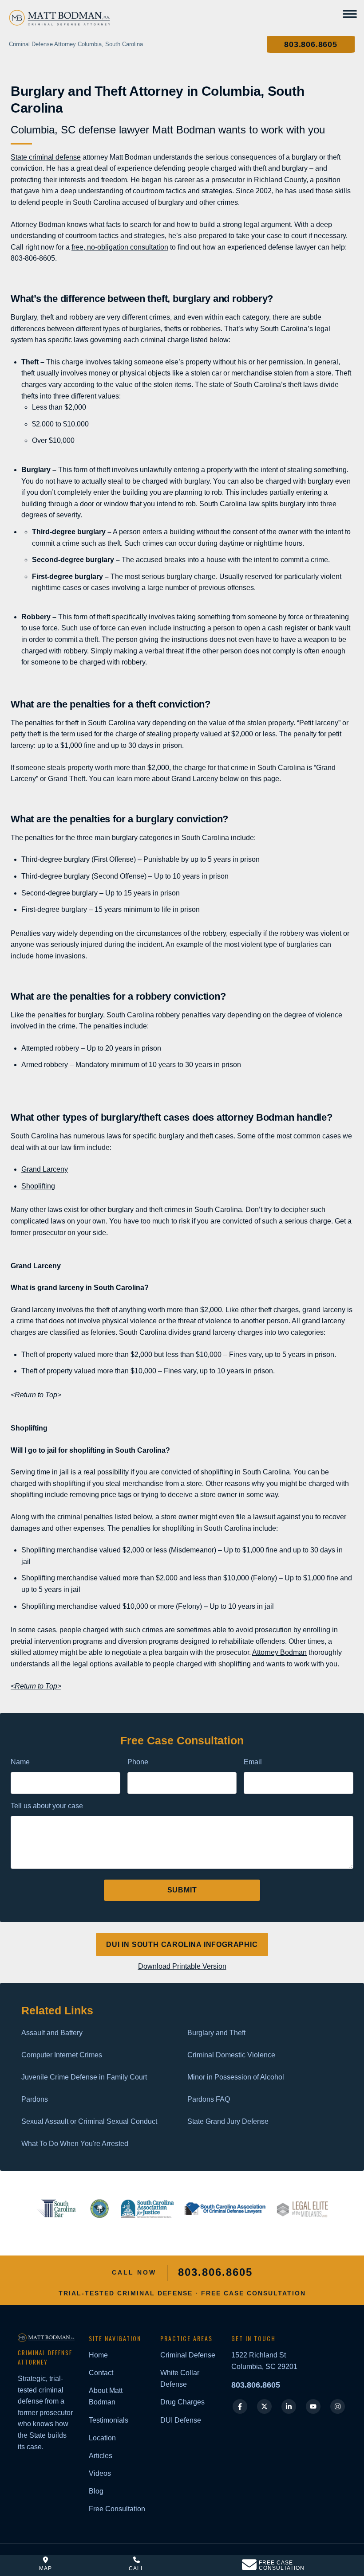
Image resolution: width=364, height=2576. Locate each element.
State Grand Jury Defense (228, 2121)
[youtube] (313, 2406)
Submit (182, 1890)
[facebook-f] (240, 2406)
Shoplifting (38, 1186)
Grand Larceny (45, 1169)
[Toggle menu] (350, 14)
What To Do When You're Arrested (75, 2144)
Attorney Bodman (279, 1652)
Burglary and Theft (216, 2033)
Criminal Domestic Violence (231, 2055)
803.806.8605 (256, 2385)
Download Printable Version (182, 1966)
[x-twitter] (264, 2406)
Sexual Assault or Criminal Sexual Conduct (89, 2121)
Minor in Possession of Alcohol (236, 2077)
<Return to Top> (36, 1395)
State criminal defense (46, 157)
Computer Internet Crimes (62, 2055)
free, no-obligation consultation (120, 247)
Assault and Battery (52, 2033)
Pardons (35, 2099)
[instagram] (338, 2406)
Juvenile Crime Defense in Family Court (84, 2077)
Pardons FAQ (209, 2099)
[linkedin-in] (289, 2406)
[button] (311, 44)
